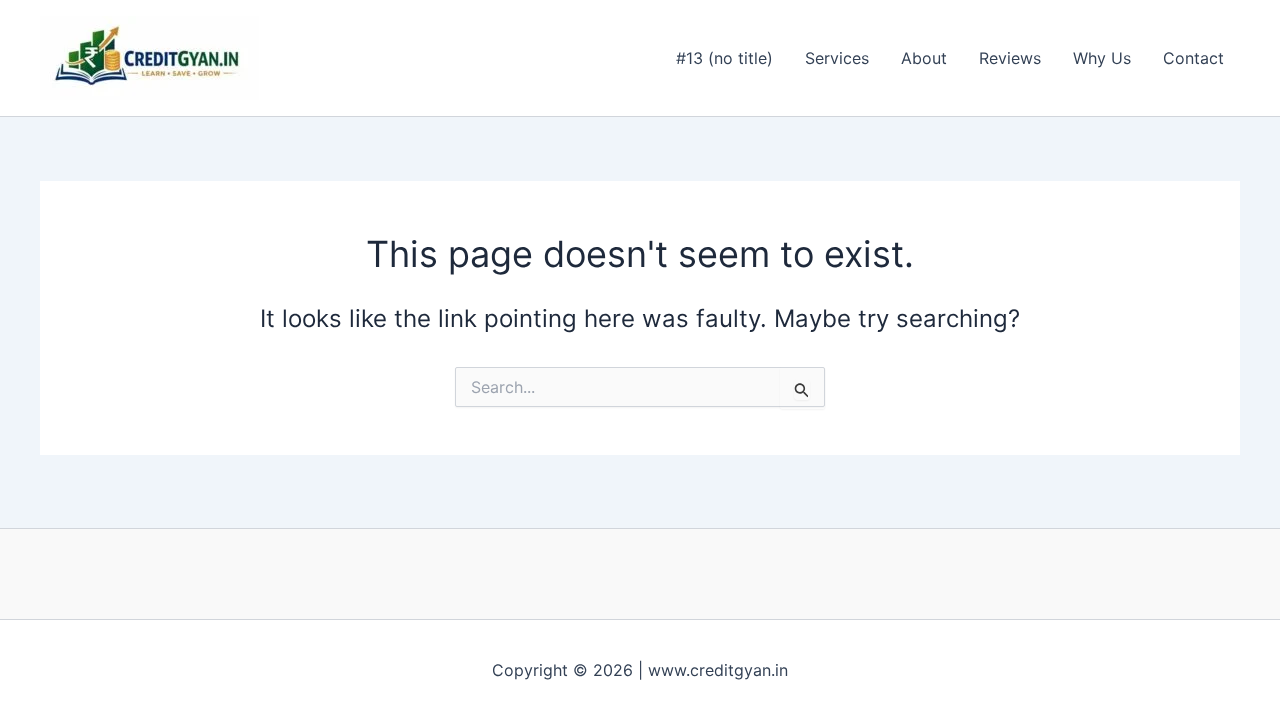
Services (837, 58)
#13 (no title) (724, 58)
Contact (1193, 58)
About (924, 58)
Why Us (1102, 58)
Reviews (1010, 58)
